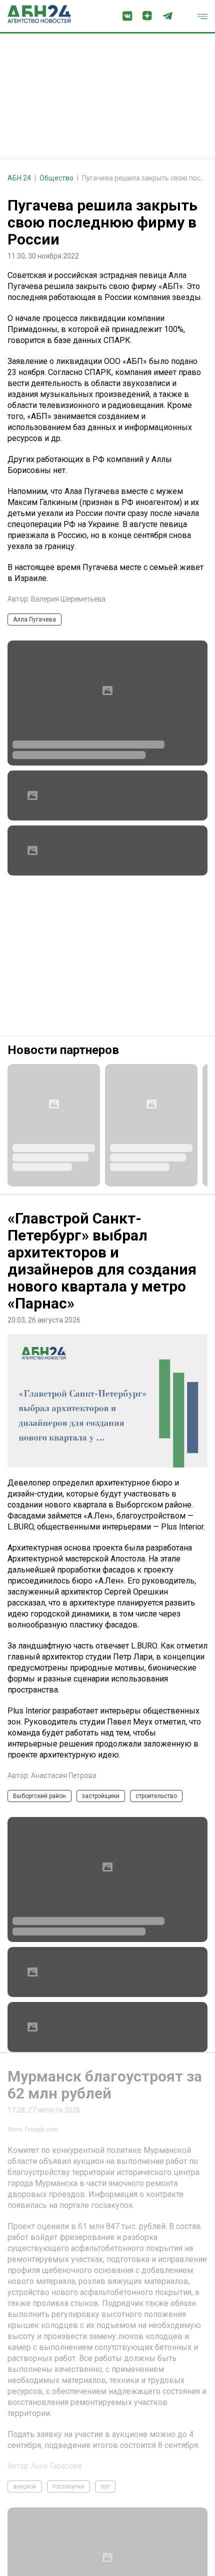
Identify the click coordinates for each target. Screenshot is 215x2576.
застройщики (101, 1796)
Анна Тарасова (56, 2466)
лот (105, 2486)
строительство (156, 1796)
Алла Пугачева (34, 619)
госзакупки (68, 2486)
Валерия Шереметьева (68, 599)
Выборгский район (39, 1796)
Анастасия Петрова (64, 1775)
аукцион (25, 2486)
